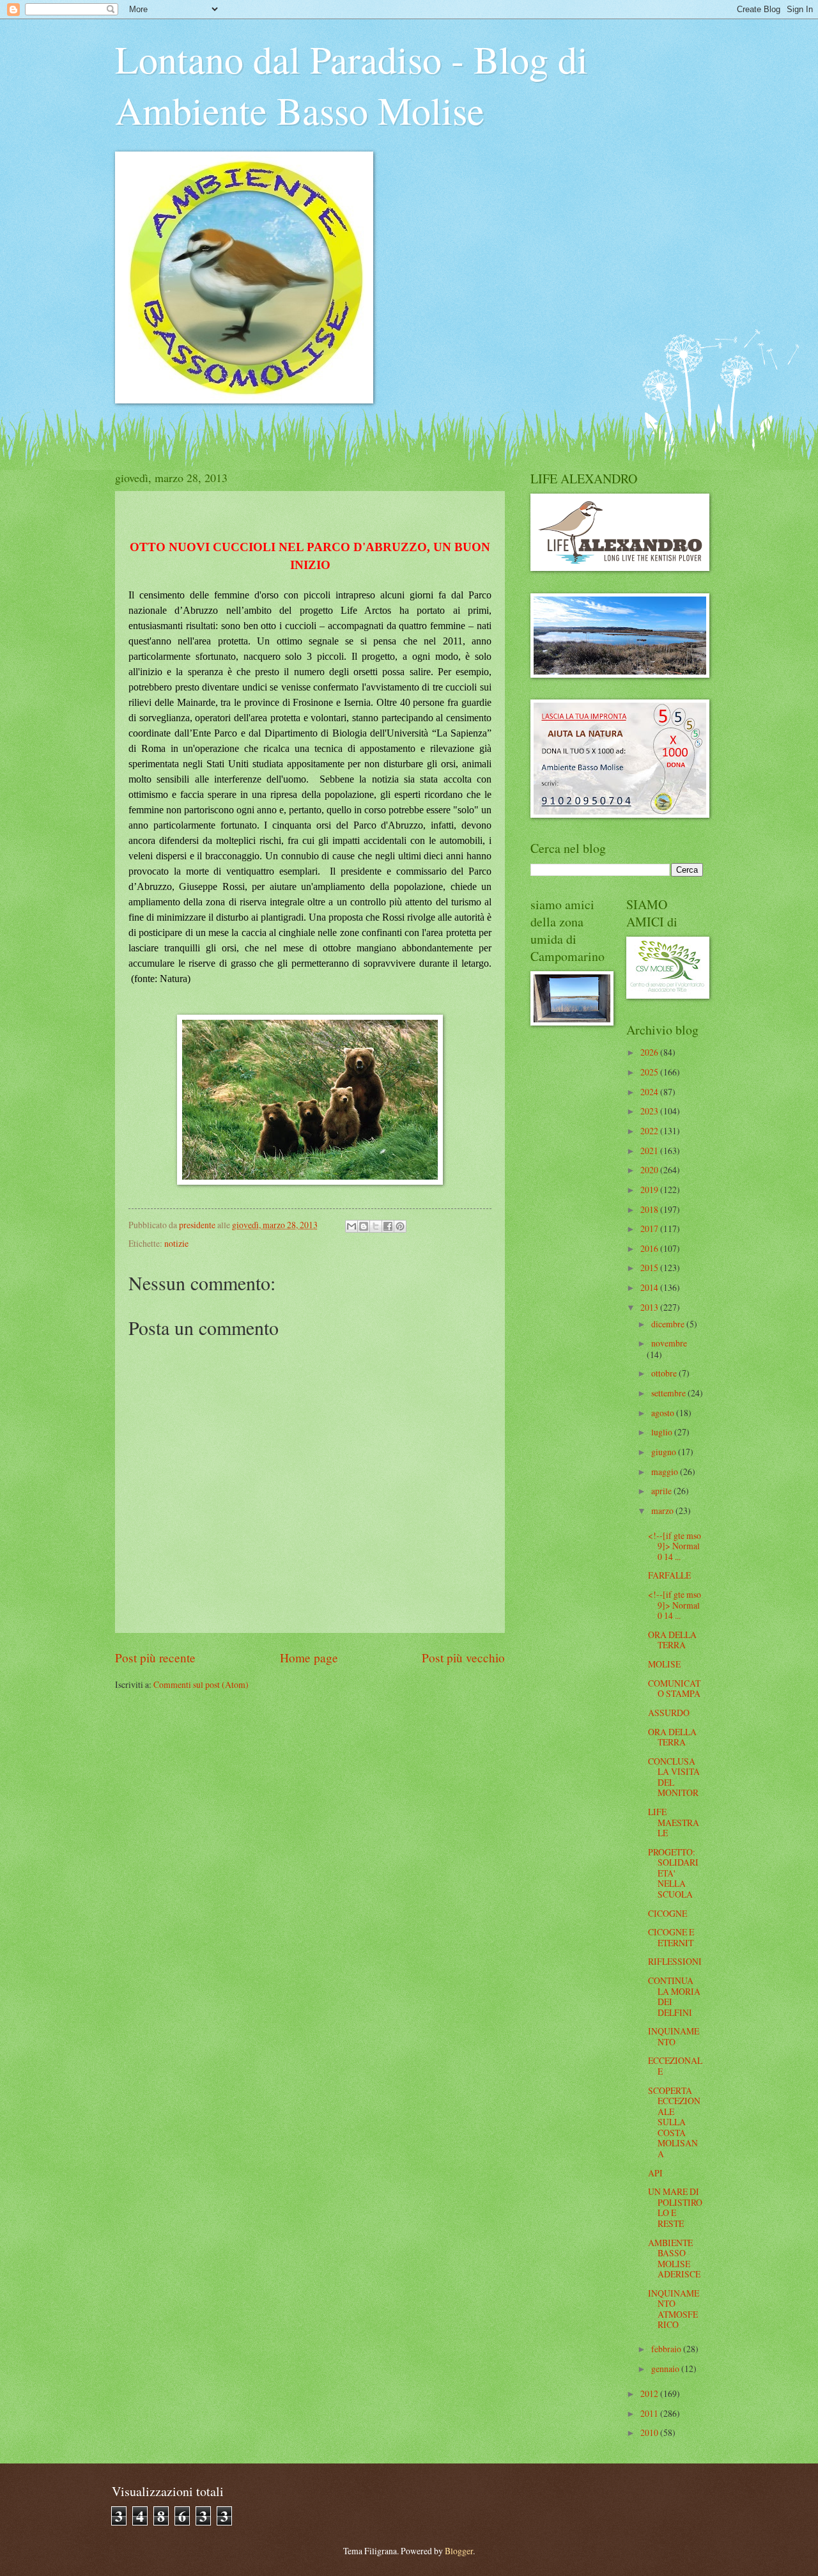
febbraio (667, 2349)
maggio (666, 1471)
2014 (650, 1287)
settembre (669, 1393)
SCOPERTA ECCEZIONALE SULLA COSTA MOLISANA (674, 2122)
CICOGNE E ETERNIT (671, 1937)
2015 (650, 1268)
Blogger (459, 2551)
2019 (650, 1190)
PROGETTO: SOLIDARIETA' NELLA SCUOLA (673, 1873)
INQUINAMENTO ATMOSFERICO (674, 2309)
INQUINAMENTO (674, 2036)
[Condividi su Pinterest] (400, 1226)
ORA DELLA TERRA (672, 1640)
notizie (176, 1243)
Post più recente (155, 1658)
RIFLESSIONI (675, 1961)
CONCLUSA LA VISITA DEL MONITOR (674, 1777)
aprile (662, 1491)
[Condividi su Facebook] (388, 1226)
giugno (665, 1452)
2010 (650, 2432)
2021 (650, 1151)
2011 (650, 2413)
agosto (664, 1413)
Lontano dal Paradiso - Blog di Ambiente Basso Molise (351, 84)
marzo (663, 1510)
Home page (309, 1658)
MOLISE (664, 1664)
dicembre (669, 1324)
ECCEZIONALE (675, 2066)
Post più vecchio (463, 1658)
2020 (650, 1170)
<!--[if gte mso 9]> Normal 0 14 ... (675, 1546)
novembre (669, 1343)
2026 (650, 1052)
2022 (650, 1131)
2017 (650, 1229)
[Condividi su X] (376, 1226)
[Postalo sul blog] (364, 1226)
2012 (650, 2393)
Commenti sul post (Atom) (201, 1684)
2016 (650, 1248)
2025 (650, 1072)
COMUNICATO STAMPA (674, 1689)
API (655, 2173)
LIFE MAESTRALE (674, 1822)
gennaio (666, 2369)
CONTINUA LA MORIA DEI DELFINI (674, 1996)
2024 (650, 1092)
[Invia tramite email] (351, 1226)
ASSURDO (669, 1713)
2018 (650, 1209)
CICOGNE (668, 1913)
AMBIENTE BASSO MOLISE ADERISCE (674, 2259)
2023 (650, 1111)
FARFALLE (669, 1575)
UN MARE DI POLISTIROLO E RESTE (675, 2207)
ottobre (665, 1373)
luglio (663, 1432)
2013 (650, 1307)
